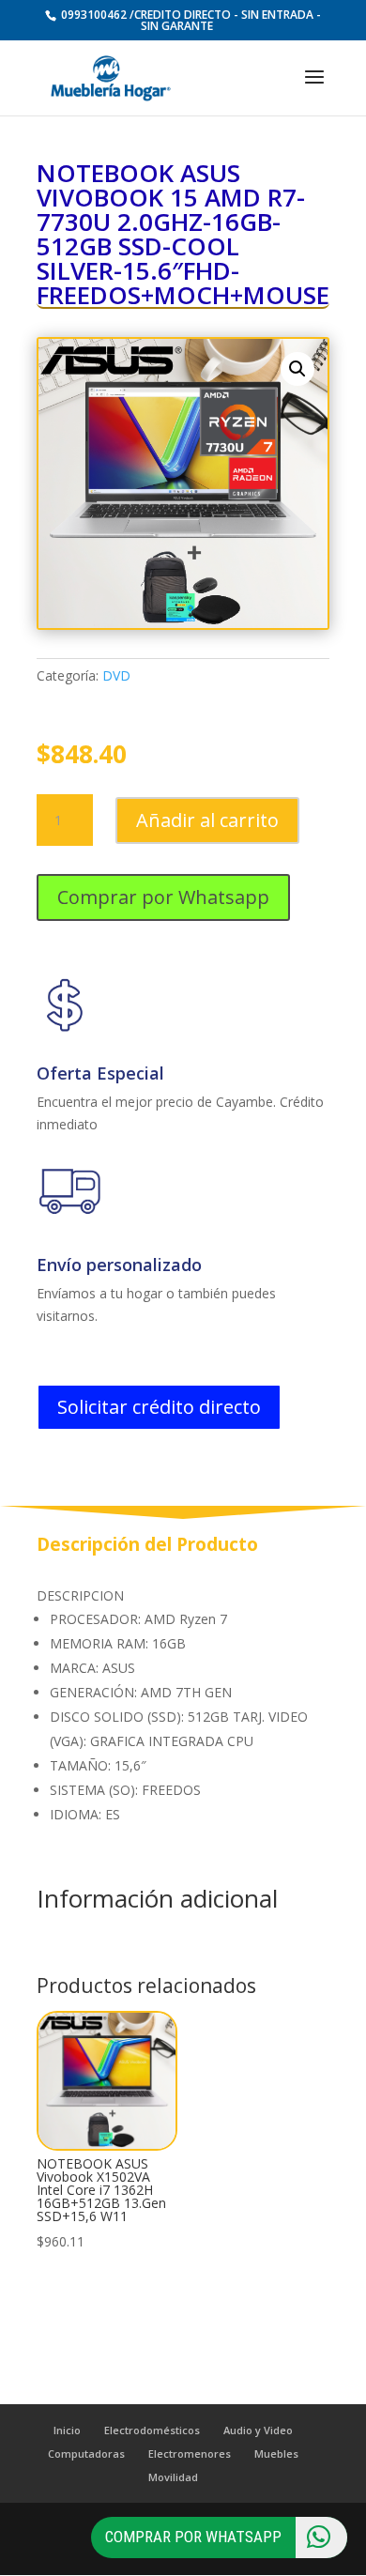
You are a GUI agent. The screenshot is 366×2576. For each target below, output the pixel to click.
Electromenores (190, 2453)
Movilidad (173, 2477)
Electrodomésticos (152, 2430)
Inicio (67, 2430)
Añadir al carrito (207, 820)
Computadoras (86, 2453)
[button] (297, 369)
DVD (116, 675)
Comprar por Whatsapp (163, 897)
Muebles (276, 2453)
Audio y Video (258, 2430)
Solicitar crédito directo (159, 1407)
